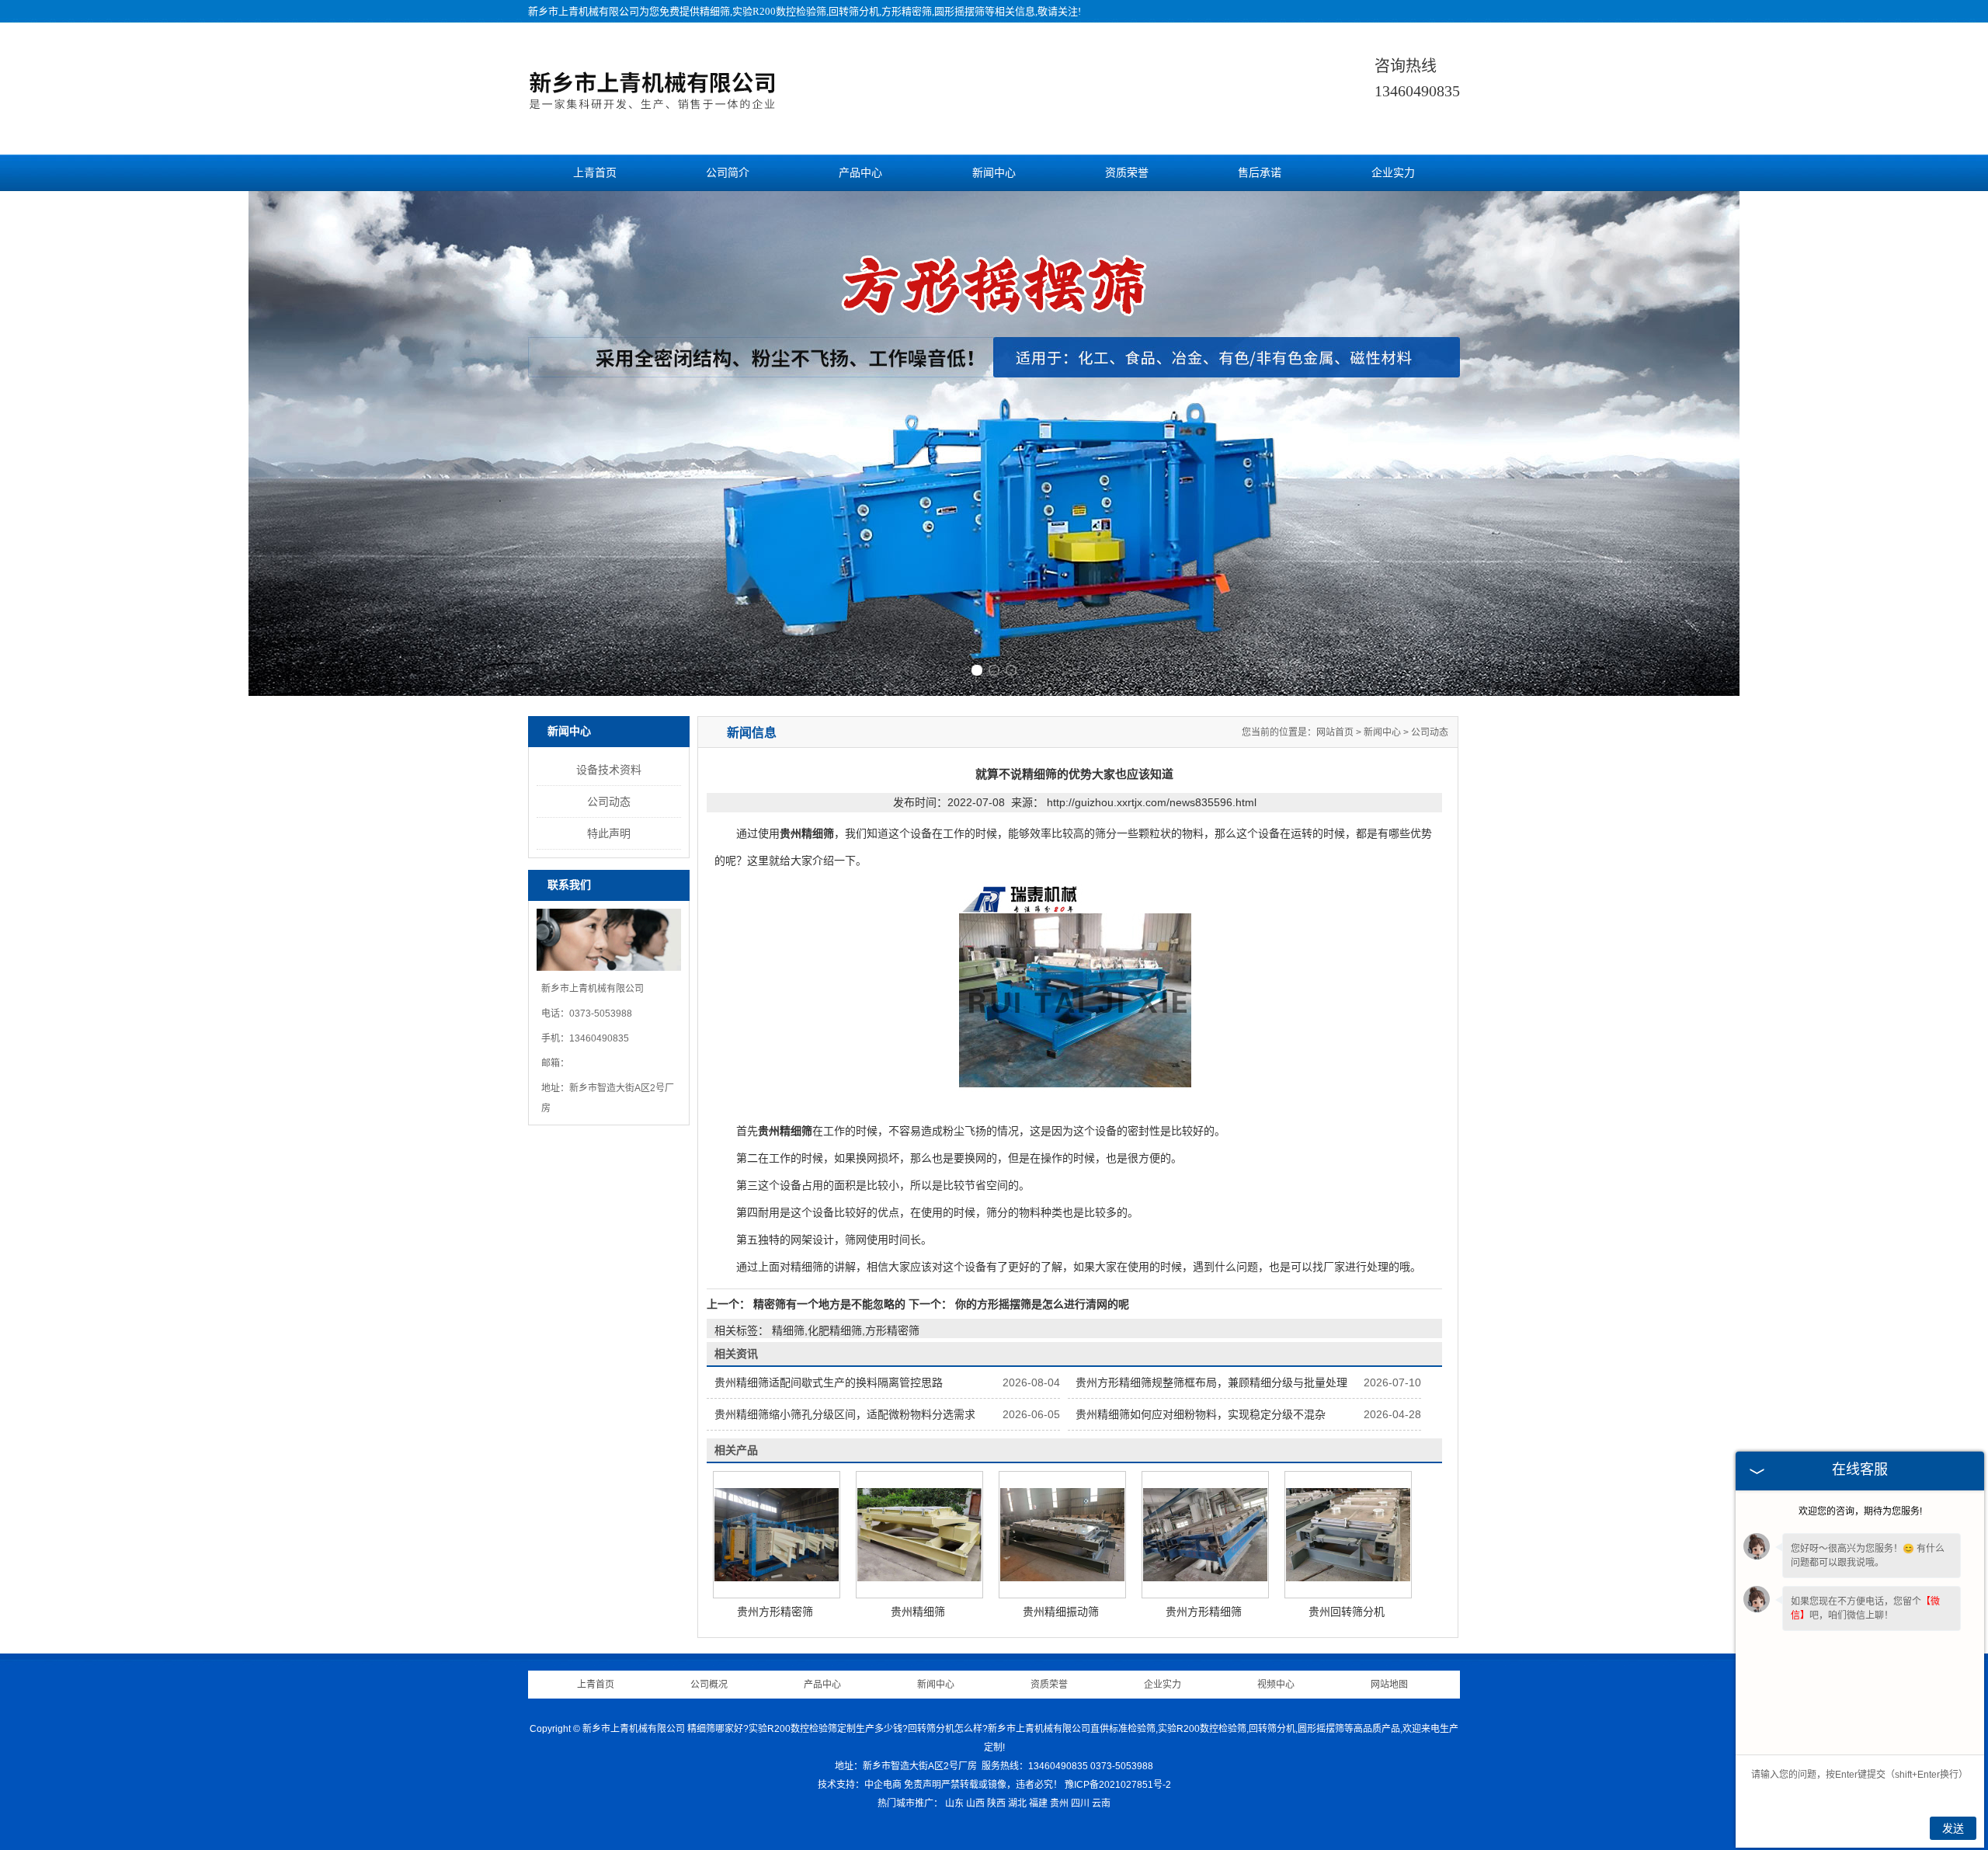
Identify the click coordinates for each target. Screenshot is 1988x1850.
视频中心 (1276, 1685)
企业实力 (1393, 173)
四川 (1080, 1803)
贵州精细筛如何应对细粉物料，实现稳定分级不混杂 (1201, 1414)
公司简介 (728, 173)
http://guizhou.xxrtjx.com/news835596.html (1152, 802)
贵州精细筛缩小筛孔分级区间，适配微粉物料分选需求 (845, 1414)
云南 (1101, 1803)
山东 (954, 1803)
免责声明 (923, 1785)
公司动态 (609, 802)
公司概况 (709, 1685)
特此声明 (609, 833)
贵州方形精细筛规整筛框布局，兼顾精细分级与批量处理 (1211, 1382)
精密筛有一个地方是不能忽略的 (829, 1304)
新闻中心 (994, 173)
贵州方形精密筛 (775, 1612)
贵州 (1059, 1803)
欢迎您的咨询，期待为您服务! (1860, 1511)
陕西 (996, 1803)
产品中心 (860, 173)
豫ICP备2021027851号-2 (1118, 1785)
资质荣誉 (1127, 173)
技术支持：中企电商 (860, 1785)
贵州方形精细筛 (1204, 1612)
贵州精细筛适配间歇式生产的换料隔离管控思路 (829, 1382)
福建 (1038, 1803)
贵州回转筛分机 (1347, 1612)
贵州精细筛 (918, 1612)
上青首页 (595, 173)
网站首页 (1335, 732)
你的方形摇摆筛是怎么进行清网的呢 (1041, 1304)
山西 (975, 1803)
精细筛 (715, 11)
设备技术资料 (609, 770)
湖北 (1017, 1803)
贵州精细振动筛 (1061, 1612)
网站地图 (1389, 1685)
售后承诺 (1260, 173)
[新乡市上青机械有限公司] (652, 107)
